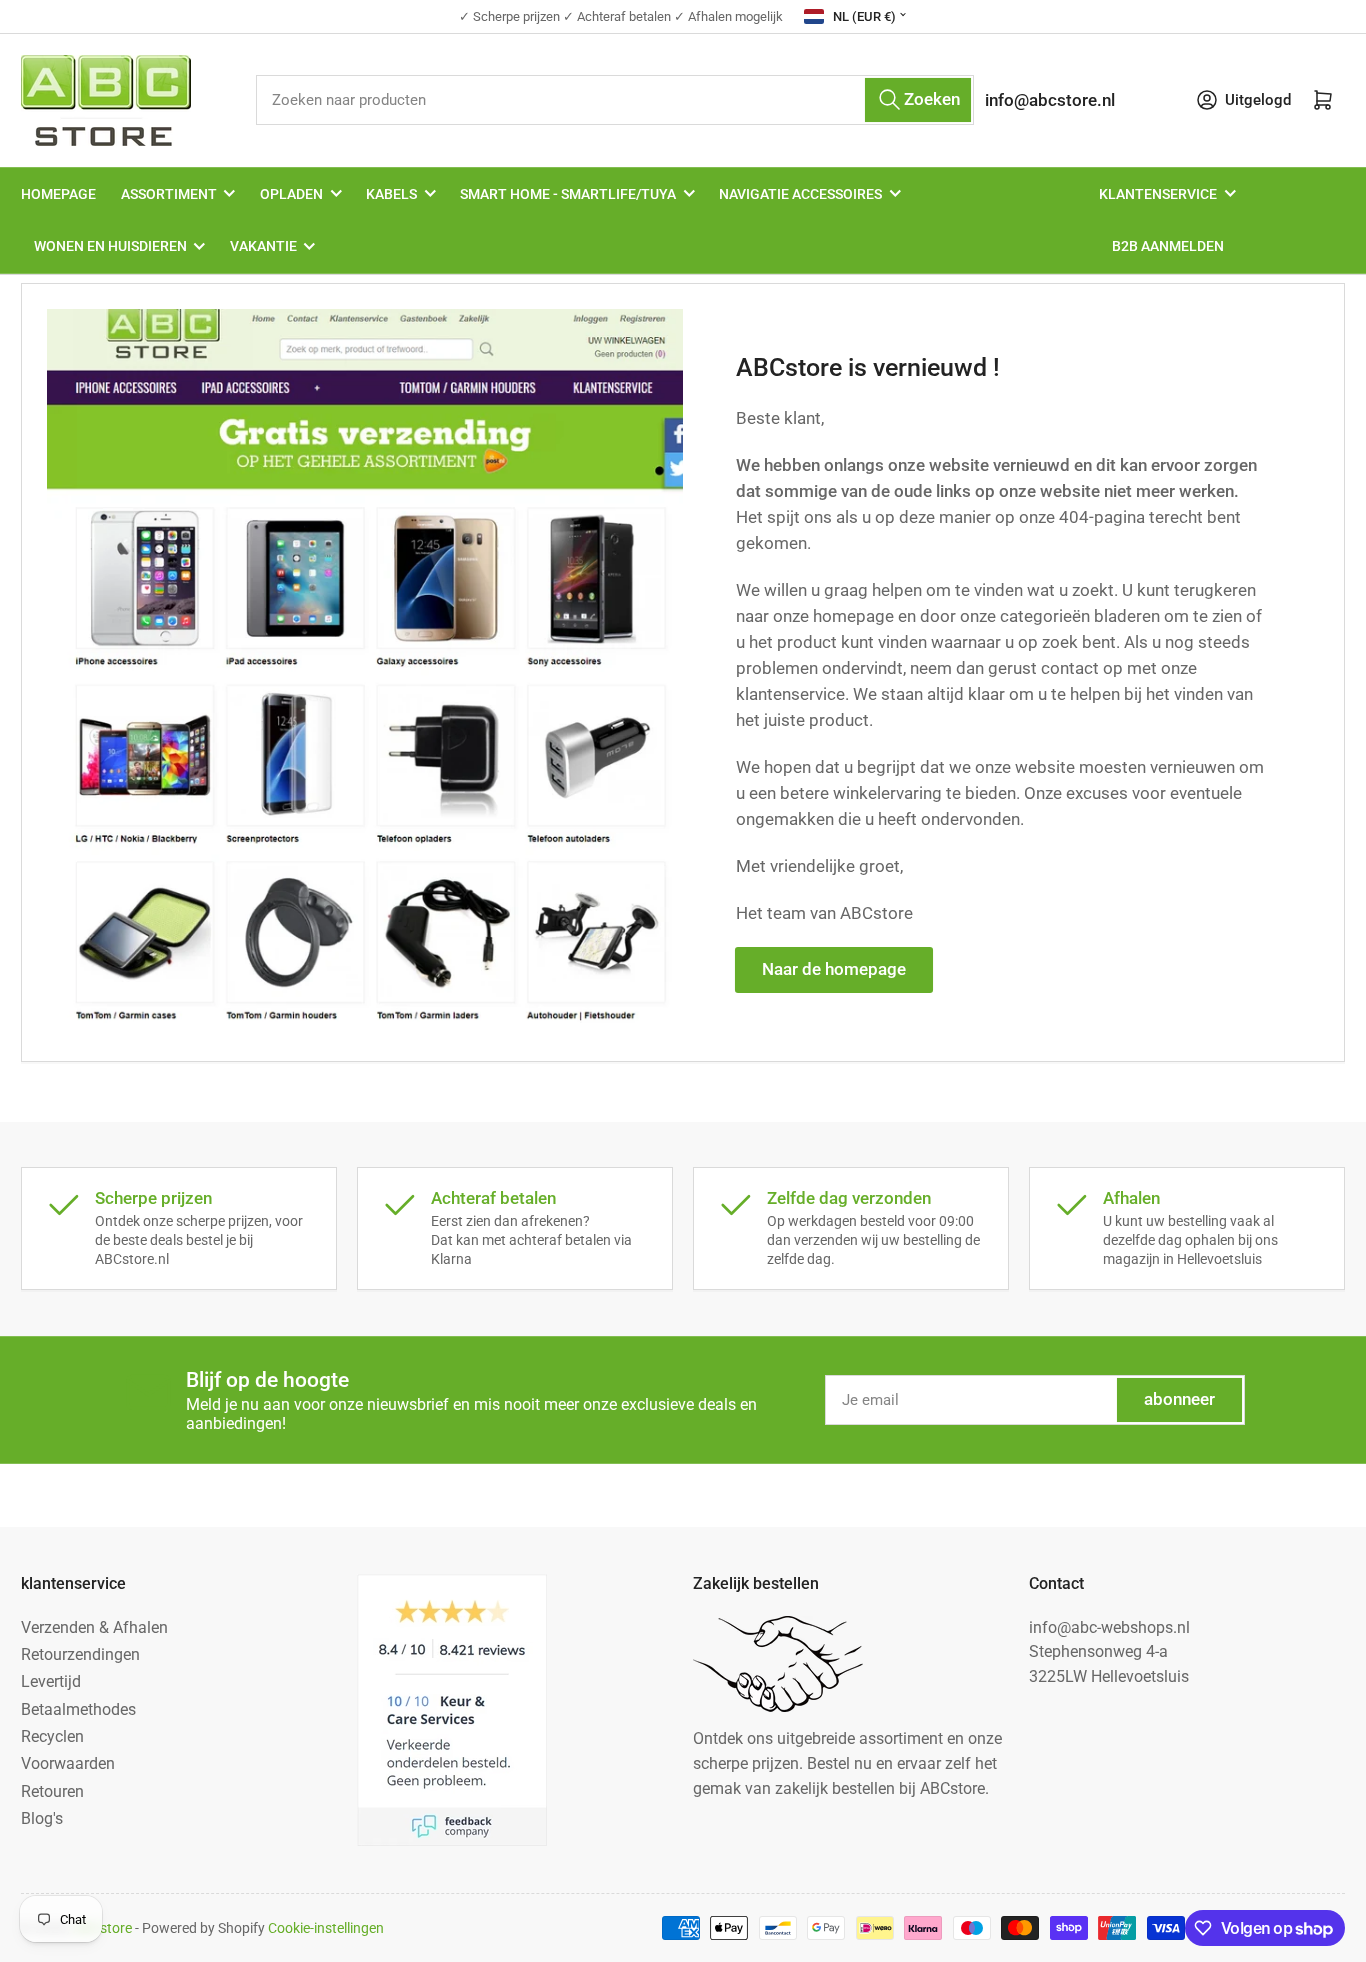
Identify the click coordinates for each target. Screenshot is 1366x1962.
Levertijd (51, 1681)
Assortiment (169, 194)
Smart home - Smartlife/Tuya (568, 194)
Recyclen (52, 1736)
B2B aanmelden (1168, 246)
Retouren (52, 1791)
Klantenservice (1158, 194)
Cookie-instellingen (326, 1928)
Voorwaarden (68, 1763)
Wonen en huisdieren (110, 246)
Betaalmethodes (78, 1709)
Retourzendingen (80, 1654)
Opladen (291, 194)
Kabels (391, 194)
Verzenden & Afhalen (94, 1627)
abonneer (1179, 1399)
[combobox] (615, 99)
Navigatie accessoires (800, 194)
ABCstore (102, 1928)
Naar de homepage (834, 969)
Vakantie (263, 246)
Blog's (42, 1818)
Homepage (58, 194)
